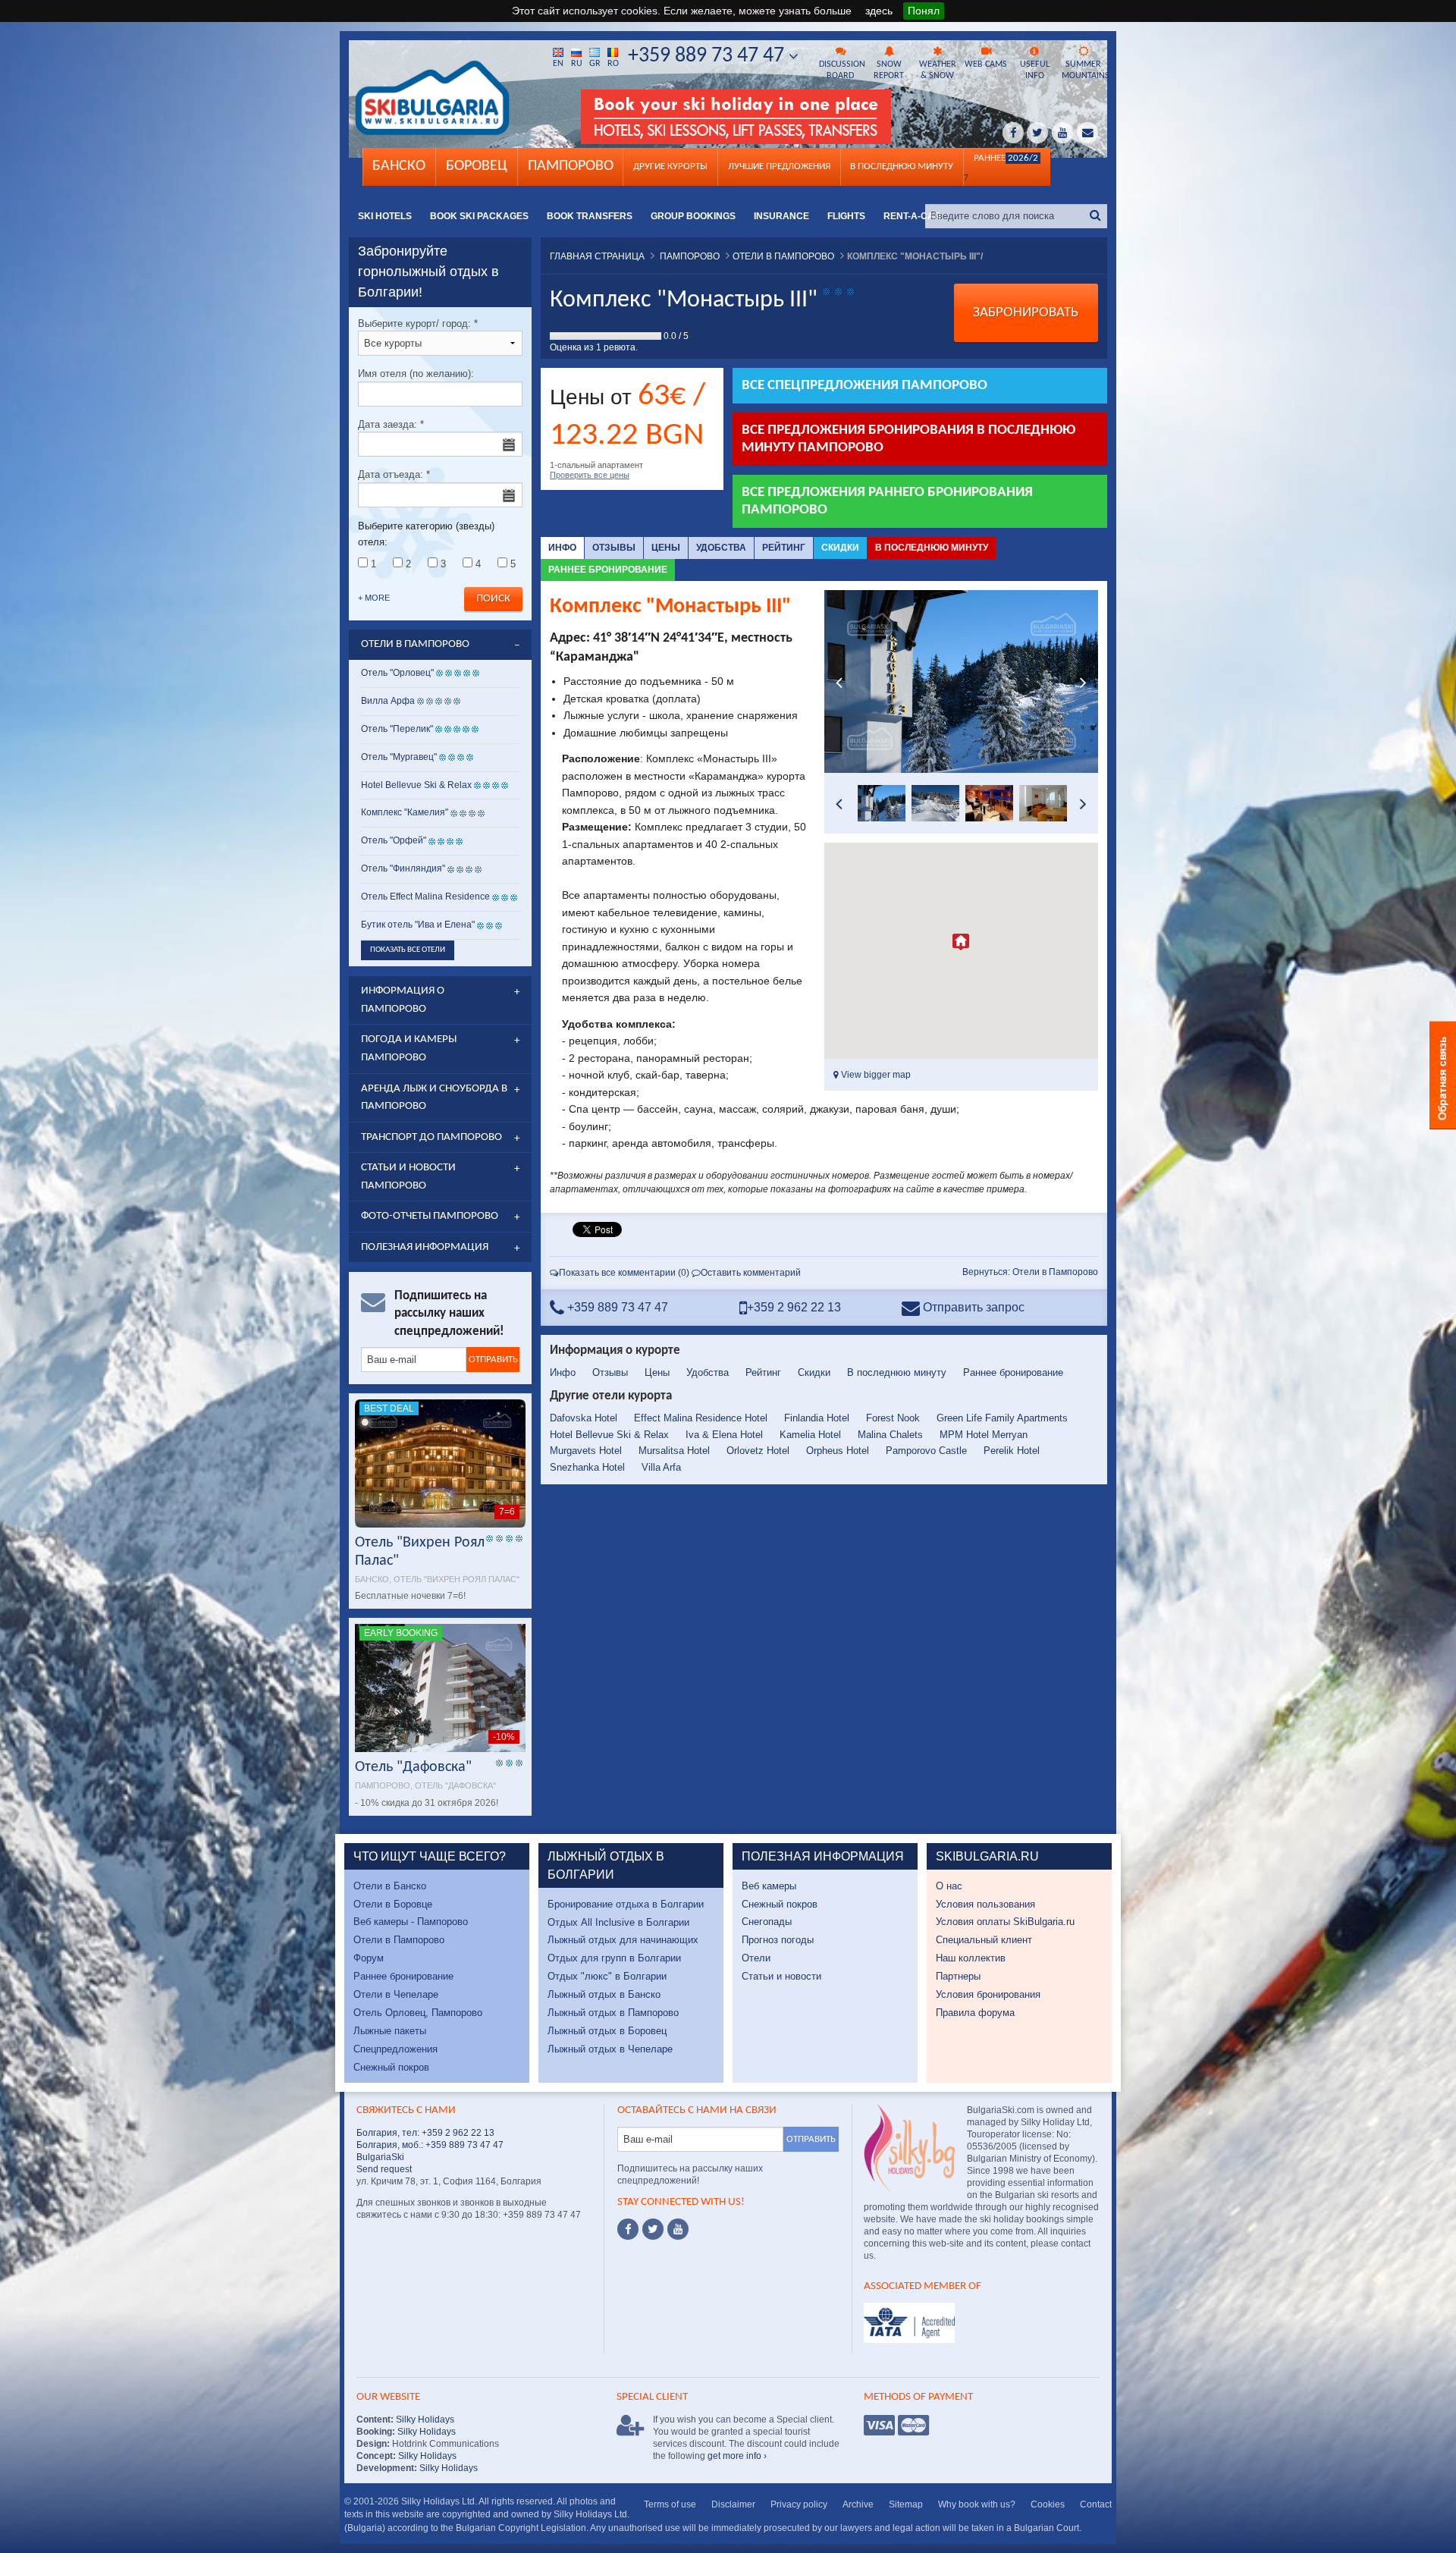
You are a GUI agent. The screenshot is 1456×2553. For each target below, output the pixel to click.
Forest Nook (893, 1418)
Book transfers (590, 216)
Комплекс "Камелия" (405, 812)
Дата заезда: (391, 424)
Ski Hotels (385, 216)
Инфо (562, 548)
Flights (846, 216)
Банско (399, 166)
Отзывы (614, 548)
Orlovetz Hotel (758, 1451)
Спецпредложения (395, 2049)
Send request (384, 2169)
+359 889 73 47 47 (708, 56)
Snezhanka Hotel (587, 1467)
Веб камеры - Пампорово (411, 1922)
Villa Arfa (661, 1467)
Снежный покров (391, 2067)
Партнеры (958, 1976)
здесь (879, 11)
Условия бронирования (988, 1994)
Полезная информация (425, 1247)
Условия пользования (985, 1904)
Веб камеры (769, 1886)
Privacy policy (799, 2504)
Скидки (840, 548)
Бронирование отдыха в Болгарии (626, 1904)
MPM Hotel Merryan (984, 1435)
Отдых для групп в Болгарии (614, 1958)
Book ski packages (479, 216)
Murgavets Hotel (586, 1451)
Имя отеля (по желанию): (416, 374)
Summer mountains (1084, 70)
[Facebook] (628, 2229)
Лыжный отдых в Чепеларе (610, 2049)
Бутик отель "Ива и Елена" (418, 925)
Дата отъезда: (394, 474)
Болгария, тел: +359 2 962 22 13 (425, 2133)
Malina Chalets (890, 1435)
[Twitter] (653, 2229)
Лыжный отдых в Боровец (607, 2031)
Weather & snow (938, 70)
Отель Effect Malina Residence (425, 897)
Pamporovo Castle (926, 1451)
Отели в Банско (390, 1886)
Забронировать (1026, 313)
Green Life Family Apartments (1002, 1418)
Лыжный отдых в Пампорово (613, 2013)
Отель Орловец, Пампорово (418, 2013)
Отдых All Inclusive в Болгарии (618, 1922)
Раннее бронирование (608, 570)
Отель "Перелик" (397, 729)
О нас (949, 1886)
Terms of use (670, 2504)
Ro (613, 64)
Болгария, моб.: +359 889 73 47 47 (430, 2145)
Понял (924, 11)
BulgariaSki (380, 2157)
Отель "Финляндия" (403, 868)
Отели (756, 1958)
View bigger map (875, 1075)
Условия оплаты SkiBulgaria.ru (1005, 1922)
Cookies (1048, 2504)
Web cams (986, 64)
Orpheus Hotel (838, 1451)
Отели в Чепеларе (396, 1994)
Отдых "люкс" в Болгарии (607, 1976)
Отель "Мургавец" (399, 757)
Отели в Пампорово (399, 1940)
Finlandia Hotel (817, 1418)
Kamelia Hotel (810, 1435)
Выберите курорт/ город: (418, 323)
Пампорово (571, 166)
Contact (1096, 2504)
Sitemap (906, 2504)
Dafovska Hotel (584, 1418)
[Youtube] (678, 2229)
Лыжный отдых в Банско (604, 1994)
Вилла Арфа (388, 701)
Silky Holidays (424, 2420)
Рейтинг (784, 548)
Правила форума (975, 2013)
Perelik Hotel (1012, 1451)
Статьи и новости (781, 1976)
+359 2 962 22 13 (794, 1307)
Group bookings (693, 216)
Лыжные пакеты (390, 2031)
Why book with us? (977, 2504)
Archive (858, 2504)
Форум (369, 1958)
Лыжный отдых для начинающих (623, 1940)
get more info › (737, 2456)
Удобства (721, 548)
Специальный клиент (984, 1940)
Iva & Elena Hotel (724, 1435)
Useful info (1035, 70)
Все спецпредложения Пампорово (864, 386)
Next (1083, 682)
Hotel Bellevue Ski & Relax (609, 1435)
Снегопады (767, 1922)
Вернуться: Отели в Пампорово (1030, 1272)
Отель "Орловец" (397, 673)
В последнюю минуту (932, 548)
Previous (839, 682)
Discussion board (842, 70)
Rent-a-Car (912, 216)
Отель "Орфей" (394, 840)
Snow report (889, 70)
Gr (595, 64)
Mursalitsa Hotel (674, 1451)
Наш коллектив (971, 1958)
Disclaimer (733, 2504)
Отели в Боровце (393, 1904)
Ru (577, 64)
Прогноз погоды (778, 1940)
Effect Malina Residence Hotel (701, 1418)
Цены (666, 548)
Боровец (477, 166)
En (558, 64)
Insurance (781, 216)
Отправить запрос (972, 1307)
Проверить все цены (590, 475)
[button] (961, 942)
